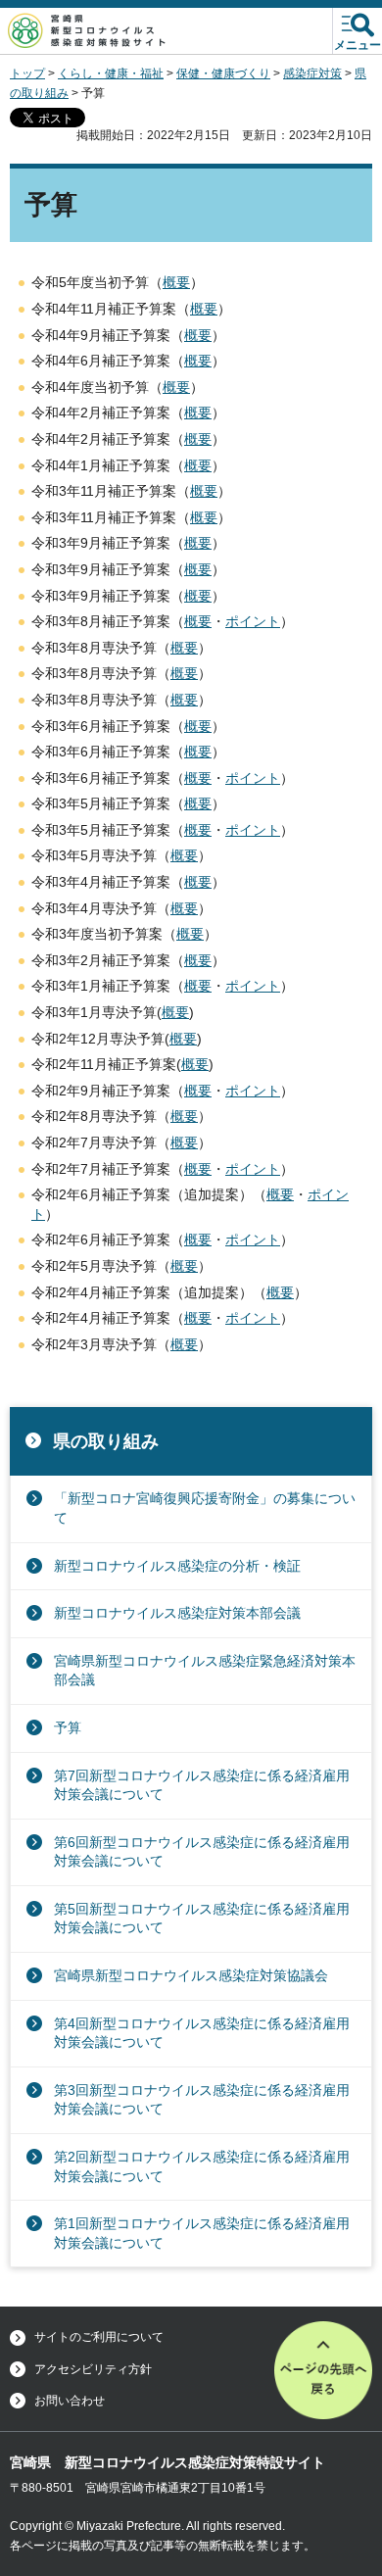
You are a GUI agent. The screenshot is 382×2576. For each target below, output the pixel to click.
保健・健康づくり (223, 73)
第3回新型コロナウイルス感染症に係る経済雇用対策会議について (202, 2100)
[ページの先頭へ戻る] (323, 2370)
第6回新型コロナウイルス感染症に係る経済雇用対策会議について (202, 1852)
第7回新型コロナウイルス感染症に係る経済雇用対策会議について (202, 1785)
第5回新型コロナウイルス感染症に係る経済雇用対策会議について (202, 1919)
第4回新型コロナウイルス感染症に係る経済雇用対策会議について (202, 2033)
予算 (68, 1727)
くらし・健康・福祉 (111, 73)
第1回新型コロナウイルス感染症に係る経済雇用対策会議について (202, 2233)
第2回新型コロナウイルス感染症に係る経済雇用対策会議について (202, 2166)
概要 (176, 282)
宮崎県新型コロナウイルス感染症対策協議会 (191, 1975)
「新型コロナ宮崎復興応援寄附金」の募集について (205, 1508)
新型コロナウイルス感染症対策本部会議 (177, 1613)
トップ (27, 73)
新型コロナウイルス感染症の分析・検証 (177, 1566)
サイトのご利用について (99, 2337)
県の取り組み (106, 1441)
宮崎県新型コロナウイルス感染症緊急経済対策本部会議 (205, 1671)
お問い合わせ (70, 2401)
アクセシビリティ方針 (93, 2369)
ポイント (253, 621)
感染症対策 (312, 73)
